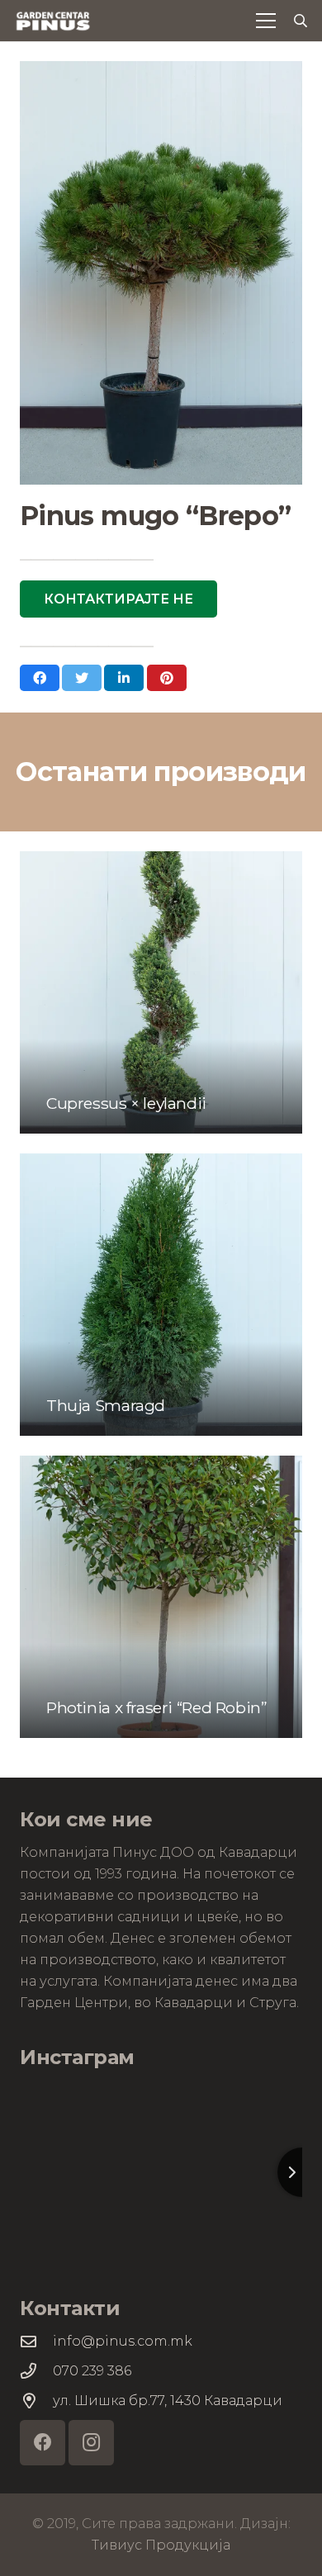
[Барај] (301, 21)
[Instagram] (91, 2443)
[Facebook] (43, 2443)
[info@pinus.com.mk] (36, 2341)
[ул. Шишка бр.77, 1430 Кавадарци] (36, 2401)
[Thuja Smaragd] (161, 1295)
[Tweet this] (82, 678)
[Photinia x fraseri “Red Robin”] (161, 1597)
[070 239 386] (36, 2371)
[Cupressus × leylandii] (161, 992)
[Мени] (266, 21)
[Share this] (40, 678)
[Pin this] (167, 678)
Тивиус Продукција (161, 2545)
